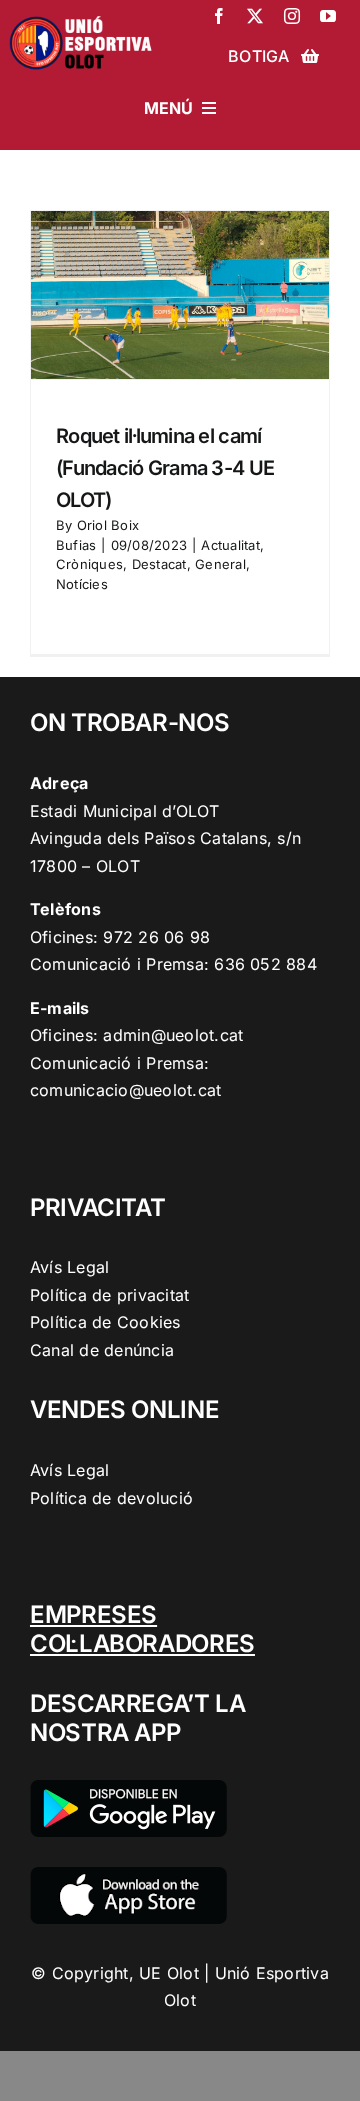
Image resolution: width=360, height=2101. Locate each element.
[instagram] (292, 16)
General (220, 564)
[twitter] (255, 16)
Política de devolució (111, 1498)
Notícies (82, 584)
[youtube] (328, 16)
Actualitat (230, 545)
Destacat (159, 564)
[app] (128, 1875)
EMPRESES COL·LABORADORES (142, 1629)
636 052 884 (265, 964)
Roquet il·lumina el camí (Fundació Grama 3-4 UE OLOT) (165, 468)
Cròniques (89, 564)
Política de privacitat (109, 1295)
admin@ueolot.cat (173, 1035)
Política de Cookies (105, 1322)
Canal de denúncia (102, 1350)
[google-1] (128, 1788)
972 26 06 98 (156, 937)
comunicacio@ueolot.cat (125, 1090)
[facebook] (219, 16)
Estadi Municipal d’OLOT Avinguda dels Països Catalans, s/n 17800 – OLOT (165, 838)
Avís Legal (69, 1267)
